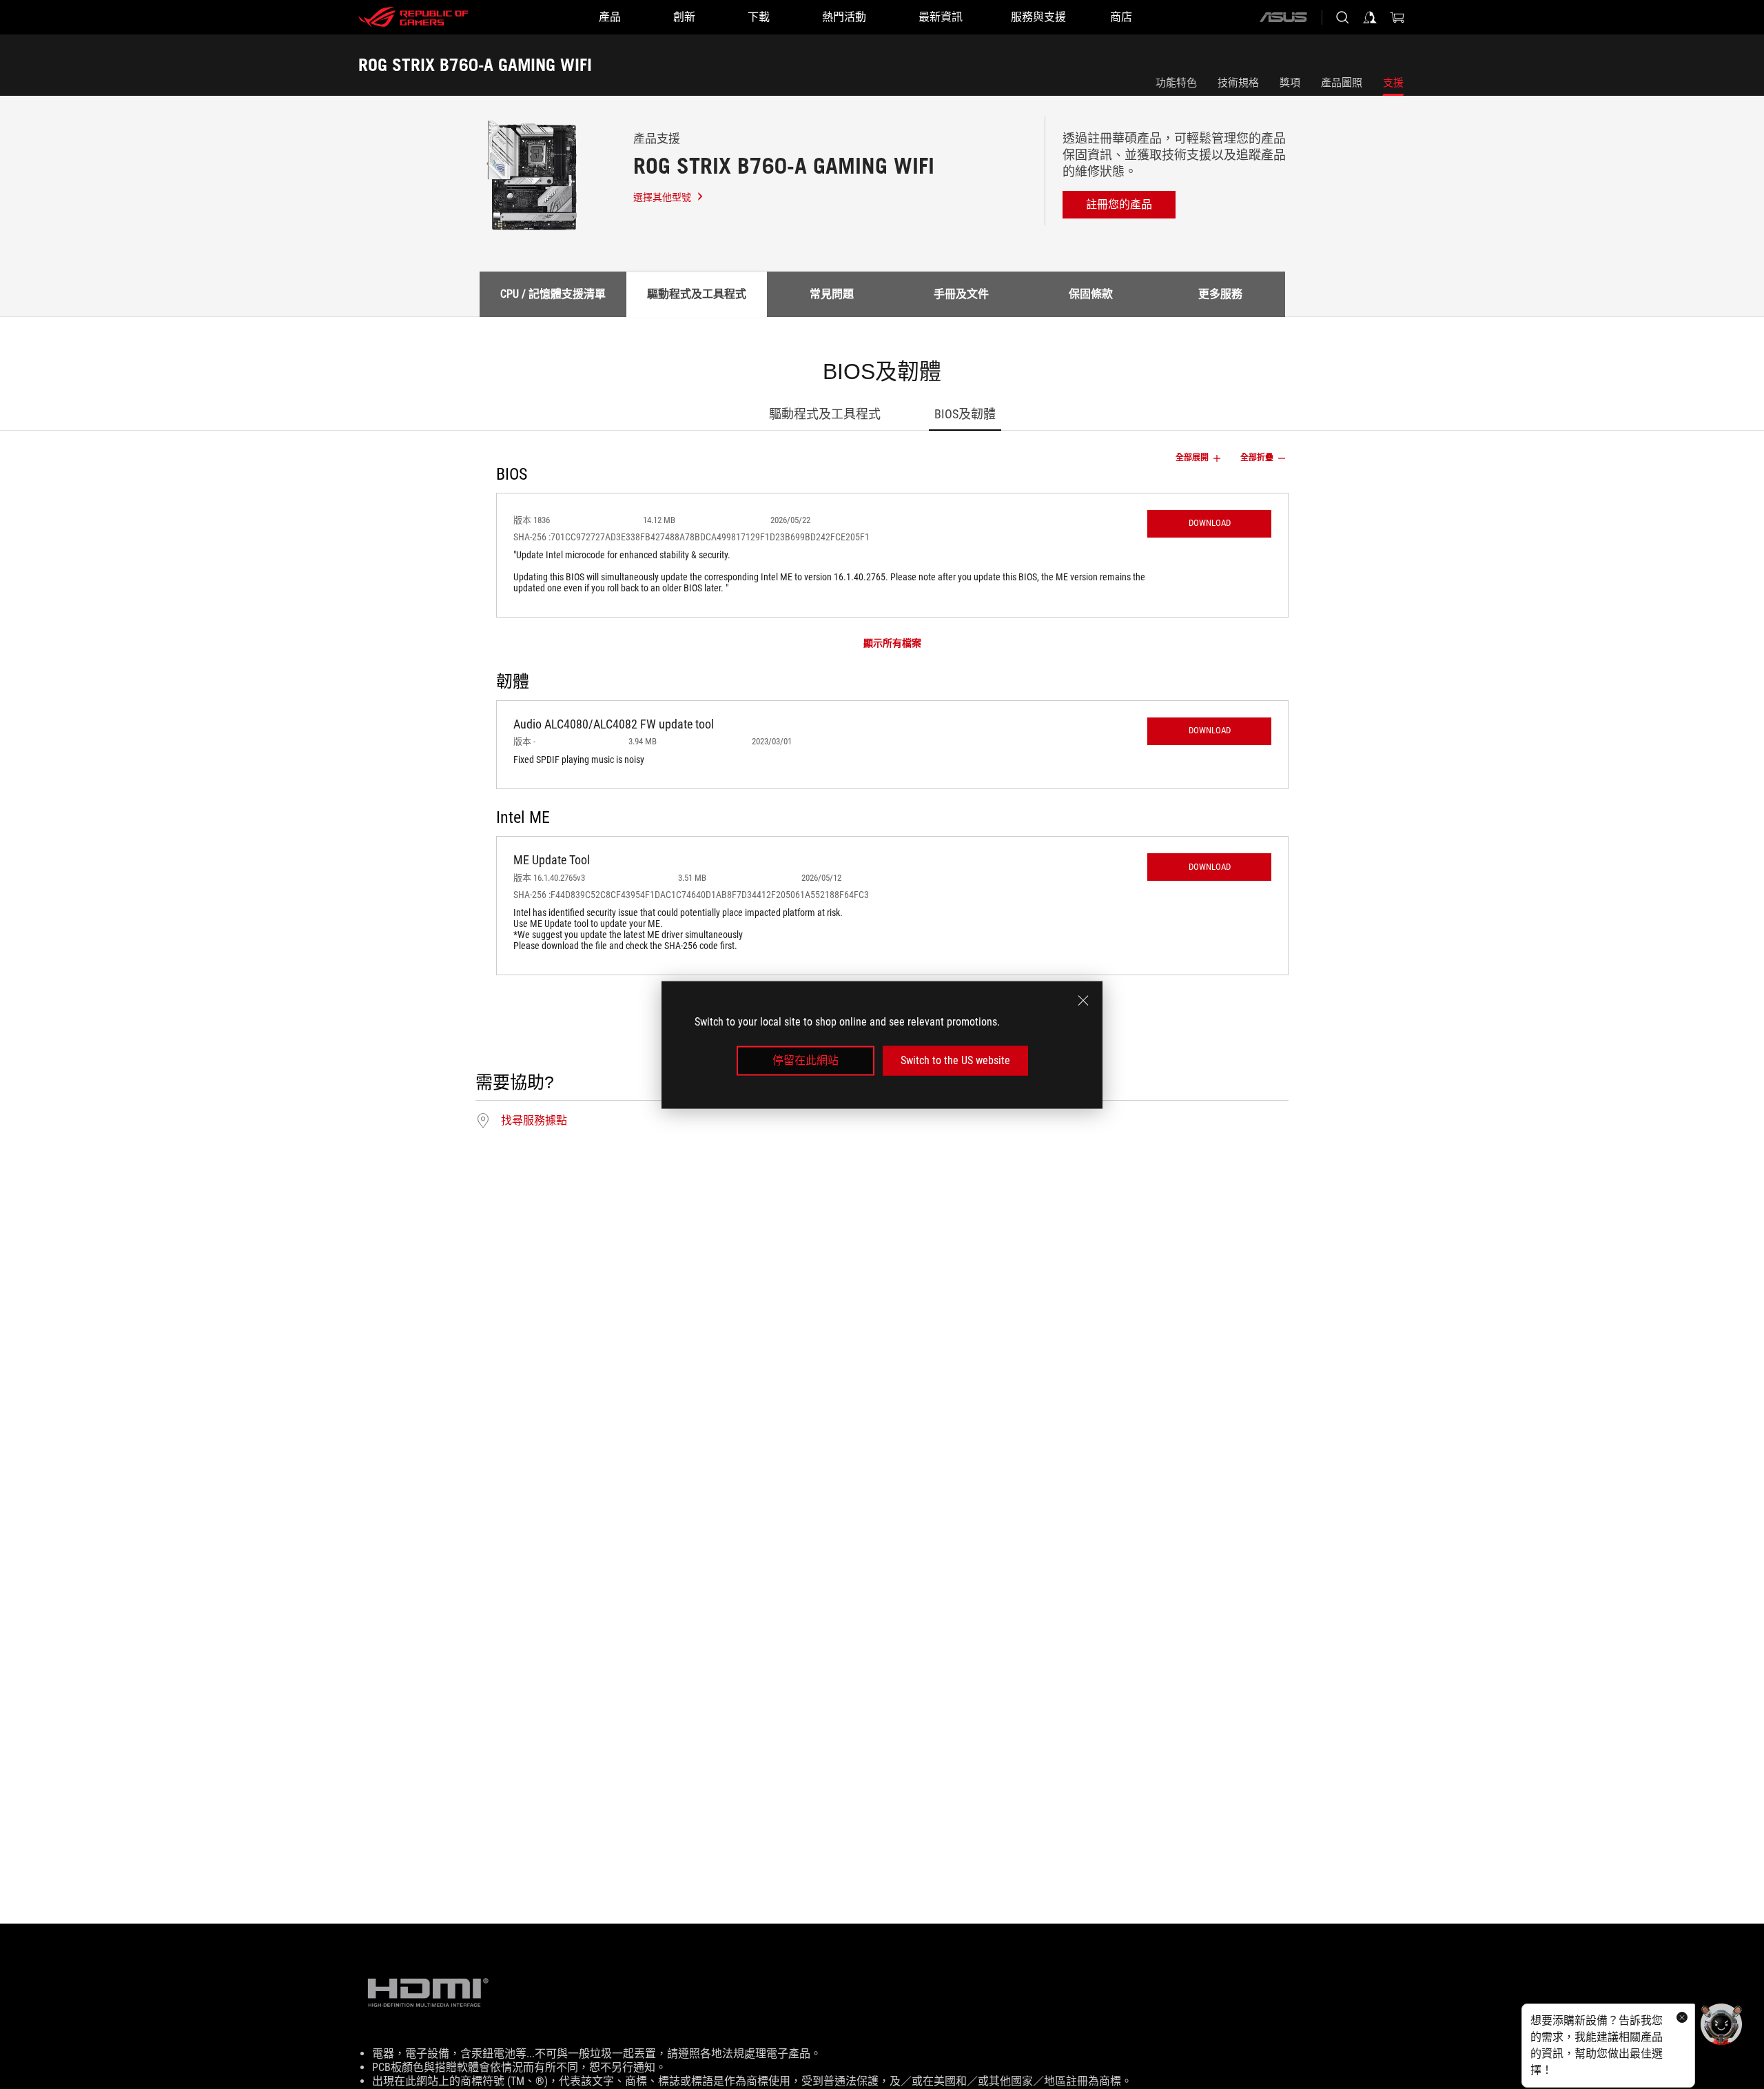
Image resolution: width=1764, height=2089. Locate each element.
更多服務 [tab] (1220, 294)
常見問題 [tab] (832, 294)
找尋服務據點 (534, 1121)
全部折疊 (1257, 458)
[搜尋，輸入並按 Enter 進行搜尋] (1342, 17)
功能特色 (1176, 83)
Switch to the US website (955, 1060)
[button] (1209, 524)
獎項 (1290, 83)
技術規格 (1238, 83)
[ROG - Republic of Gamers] (413, 17)
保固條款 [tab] (1091, 294)
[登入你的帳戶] (1370, 17)
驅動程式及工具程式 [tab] (697, 294)
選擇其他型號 (662, 197)
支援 (1393, 83)
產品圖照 (1342, 83)
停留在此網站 (806, 1060)
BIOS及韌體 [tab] (965, 414)
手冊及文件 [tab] (961, 294)
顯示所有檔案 (892, 643)
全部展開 (1192, 458)
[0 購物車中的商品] (1397, 17)
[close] (1083, 1000)
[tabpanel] (882, 746)
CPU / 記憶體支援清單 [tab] (553, 294)
